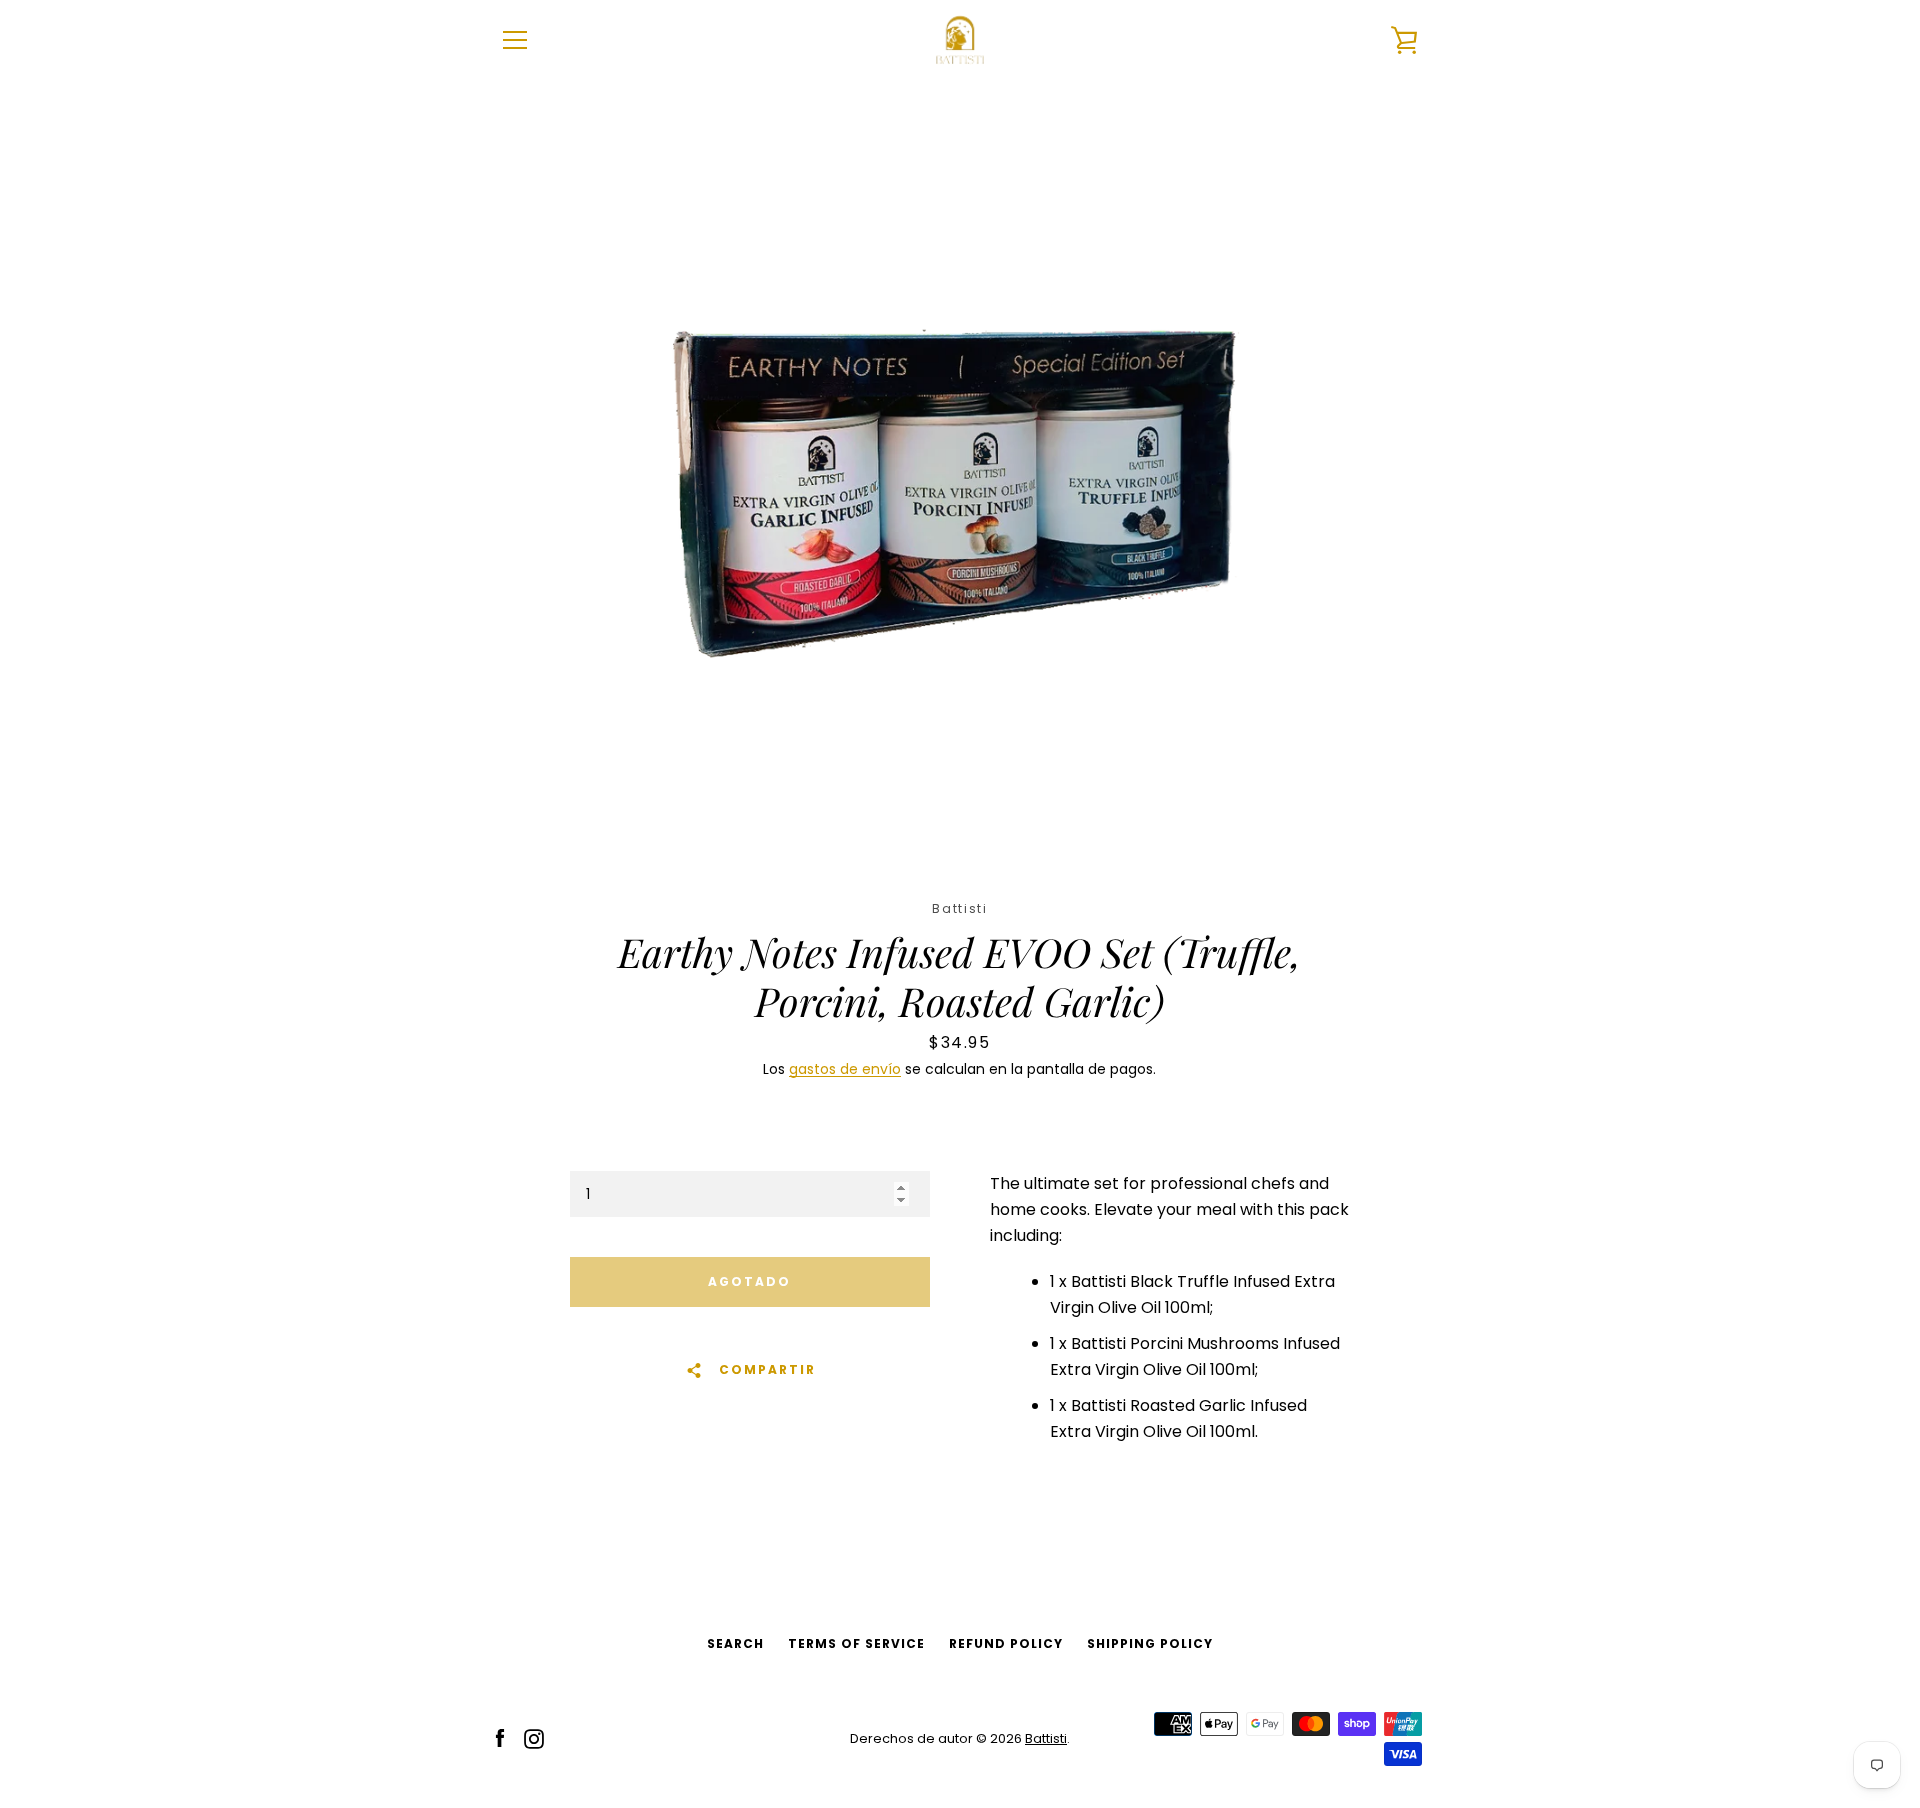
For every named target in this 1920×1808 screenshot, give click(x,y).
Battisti (1046, 1738)
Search (735, 1643)
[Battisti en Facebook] (500, 1737)
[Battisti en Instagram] (534, 1737)
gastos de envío (845, 1069)
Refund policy (1006, 1643)
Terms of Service (856, 1643)
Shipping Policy (1150, 1643)
